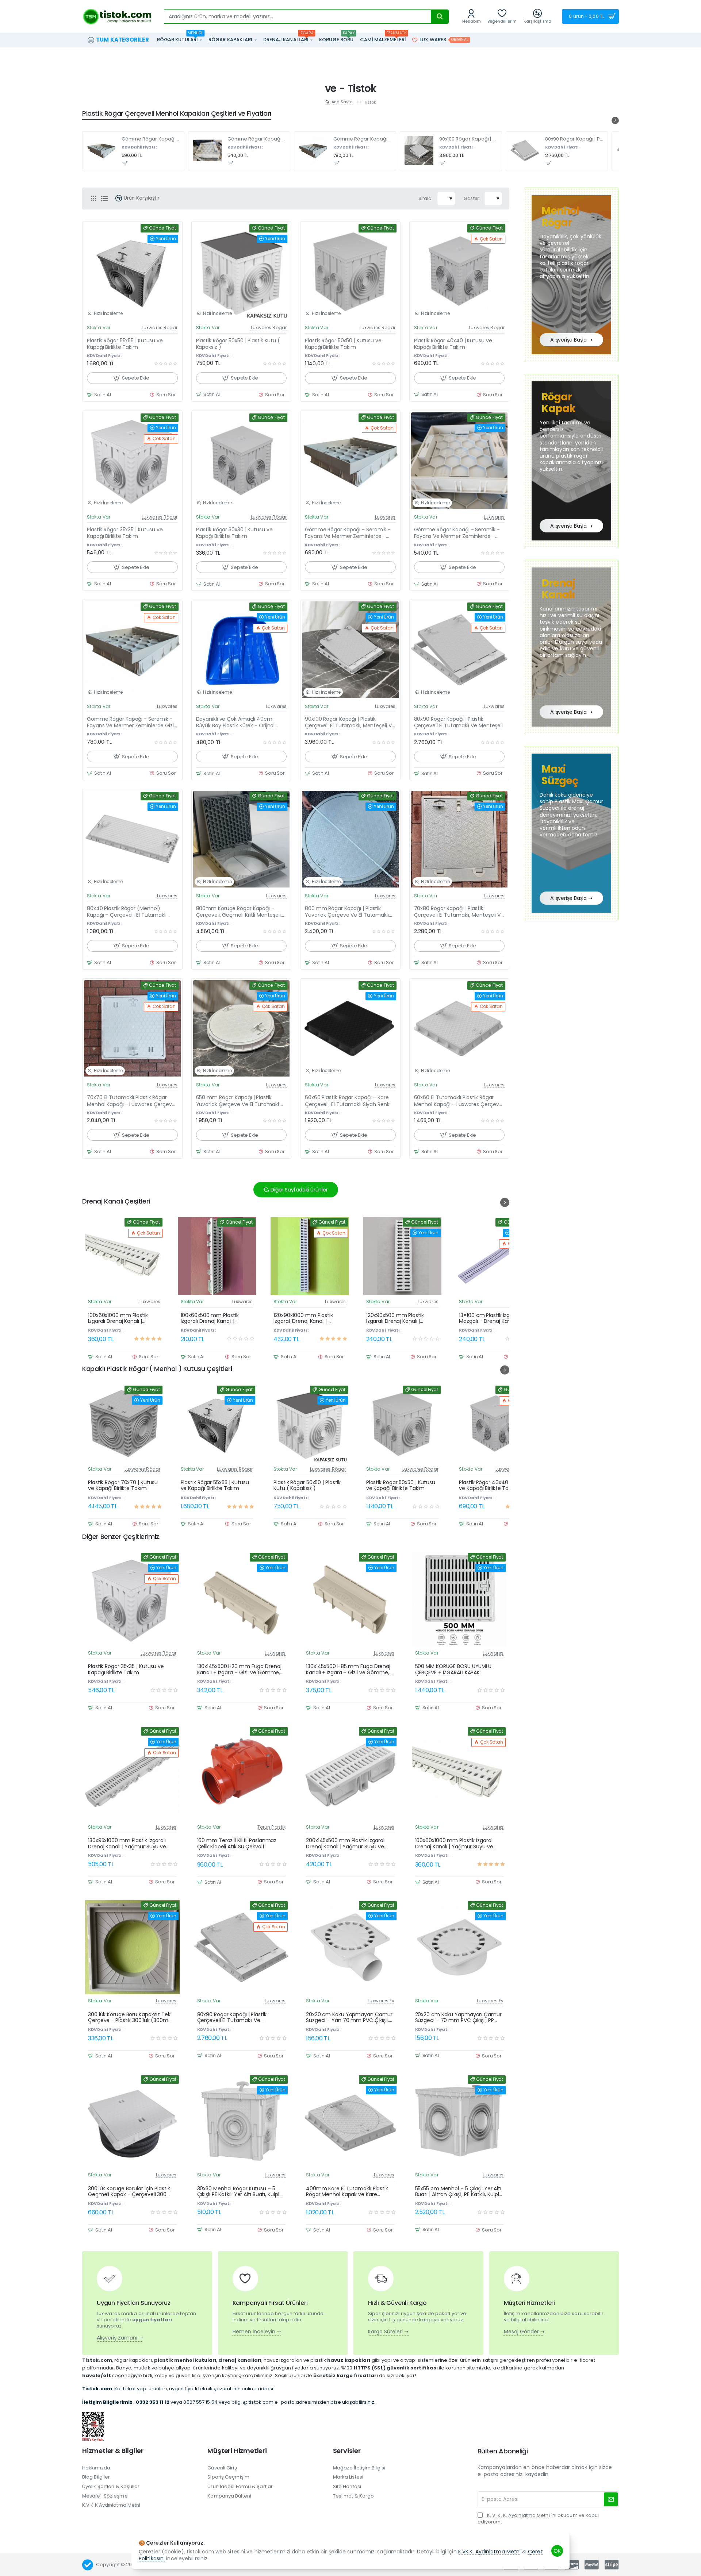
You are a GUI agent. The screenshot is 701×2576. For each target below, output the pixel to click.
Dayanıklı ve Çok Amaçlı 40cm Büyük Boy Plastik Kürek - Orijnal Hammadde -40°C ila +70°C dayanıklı (235, 722)
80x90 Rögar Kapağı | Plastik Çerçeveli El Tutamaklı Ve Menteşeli (574, 139)
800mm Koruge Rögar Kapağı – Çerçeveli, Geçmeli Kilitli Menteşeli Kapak (238, 912)
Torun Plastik (271, 1827)
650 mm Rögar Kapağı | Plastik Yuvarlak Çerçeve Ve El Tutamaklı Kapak (238, 1101)
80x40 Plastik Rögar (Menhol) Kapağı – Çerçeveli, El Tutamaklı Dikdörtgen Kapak (127, 912)
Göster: (472, 198)
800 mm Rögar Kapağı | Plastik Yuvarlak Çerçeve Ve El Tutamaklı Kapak (347, 912)
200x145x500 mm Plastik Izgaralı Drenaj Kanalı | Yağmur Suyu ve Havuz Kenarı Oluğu (346, 1844)
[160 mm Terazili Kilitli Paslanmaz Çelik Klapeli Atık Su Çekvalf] (242, 1773)
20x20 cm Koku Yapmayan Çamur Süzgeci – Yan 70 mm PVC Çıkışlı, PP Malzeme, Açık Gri (349, 2018)
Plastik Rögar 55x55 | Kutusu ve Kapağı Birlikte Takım (125, 344)
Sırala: (426, 198)
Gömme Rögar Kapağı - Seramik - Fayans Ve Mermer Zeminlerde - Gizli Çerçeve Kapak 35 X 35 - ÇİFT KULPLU (257, 139)
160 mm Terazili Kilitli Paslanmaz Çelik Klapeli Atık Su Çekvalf (237, 1844)
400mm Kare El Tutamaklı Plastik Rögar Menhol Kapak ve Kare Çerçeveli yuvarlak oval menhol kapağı (347, 2192)
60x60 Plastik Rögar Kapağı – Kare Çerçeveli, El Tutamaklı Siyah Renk (347, 1101)
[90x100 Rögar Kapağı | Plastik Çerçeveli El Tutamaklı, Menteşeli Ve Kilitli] (419, 151)
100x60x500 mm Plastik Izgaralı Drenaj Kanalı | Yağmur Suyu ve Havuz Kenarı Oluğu (210, 1318)
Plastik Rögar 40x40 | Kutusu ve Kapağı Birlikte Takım (453, 344)
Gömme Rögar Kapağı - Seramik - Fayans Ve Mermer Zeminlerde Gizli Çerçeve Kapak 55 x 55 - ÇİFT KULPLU (363, 139)
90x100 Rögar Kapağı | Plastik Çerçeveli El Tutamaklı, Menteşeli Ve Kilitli (468, 139)
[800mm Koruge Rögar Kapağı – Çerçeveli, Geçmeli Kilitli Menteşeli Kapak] (242, 839)
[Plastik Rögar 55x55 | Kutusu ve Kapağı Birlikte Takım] (132, 271)
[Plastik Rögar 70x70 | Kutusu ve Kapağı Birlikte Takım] (124, 1424)
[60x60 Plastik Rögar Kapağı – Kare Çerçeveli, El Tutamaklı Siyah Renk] (350, 1029)
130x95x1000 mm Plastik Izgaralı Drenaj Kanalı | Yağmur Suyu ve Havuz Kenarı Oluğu (127, 1844)
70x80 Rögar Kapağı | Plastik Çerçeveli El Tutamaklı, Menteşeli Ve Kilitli (459, 912)
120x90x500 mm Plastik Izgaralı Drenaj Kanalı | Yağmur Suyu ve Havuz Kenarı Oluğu (395, 1318)
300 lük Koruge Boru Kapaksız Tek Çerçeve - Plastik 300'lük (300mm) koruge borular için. (132, 2018)
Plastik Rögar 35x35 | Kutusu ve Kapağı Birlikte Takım (125, 533)
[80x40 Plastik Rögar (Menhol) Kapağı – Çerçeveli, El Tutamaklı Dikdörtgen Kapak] (132, 839)
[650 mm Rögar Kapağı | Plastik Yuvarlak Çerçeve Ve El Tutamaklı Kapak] (242, 1029)
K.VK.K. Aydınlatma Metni (489, 2552)
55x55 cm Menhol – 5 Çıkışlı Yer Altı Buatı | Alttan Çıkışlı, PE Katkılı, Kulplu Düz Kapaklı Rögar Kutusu (459, 2192)
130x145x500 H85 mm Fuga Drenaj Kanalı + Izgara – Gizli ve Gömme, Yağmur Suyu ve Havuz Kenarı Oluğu (348, 1670)
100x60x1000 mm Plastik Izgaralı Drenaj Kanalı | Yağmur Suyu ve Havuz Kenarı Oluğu (118, 1318)
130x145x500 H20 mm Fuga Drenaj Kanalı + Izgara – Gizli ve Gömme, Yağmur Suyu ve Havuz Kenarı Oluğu (239, 1670)
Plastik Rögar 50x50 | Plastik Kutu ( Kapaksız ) (238, 344)
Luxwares (385, 517)
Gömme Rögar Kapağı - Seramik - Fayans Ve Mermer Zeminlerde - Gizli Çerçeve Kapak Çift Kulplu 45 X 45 (151, 139)
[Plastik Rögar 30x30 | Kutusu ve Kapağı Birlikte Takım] (242, 461)
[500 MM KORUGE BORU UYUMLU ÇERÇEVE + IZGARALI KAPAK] (459, 1599)
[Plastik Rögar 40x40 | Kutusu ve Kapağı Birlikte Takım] (459, 271)
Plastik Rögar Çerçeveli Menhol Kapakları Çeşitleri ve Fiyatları (177, 114)
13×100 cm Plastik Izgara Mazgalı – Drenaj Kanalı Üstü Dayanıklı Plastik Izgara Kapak (495, 1318)
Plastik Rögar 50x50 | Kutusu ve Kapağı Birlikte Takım (343, 344)
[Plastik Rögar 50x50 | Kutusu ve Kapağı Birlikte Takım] (350, 271)
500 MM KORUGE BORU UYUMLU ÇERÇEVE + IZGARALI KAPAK (453, 1670)
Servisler (347, 2451)
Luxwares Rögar (160, 328)
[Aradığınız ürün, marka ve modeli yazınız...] (440, 17)
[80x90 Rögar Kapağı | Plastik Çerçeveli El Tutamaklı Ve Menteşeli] (525, 151)
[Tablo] (93, 199)
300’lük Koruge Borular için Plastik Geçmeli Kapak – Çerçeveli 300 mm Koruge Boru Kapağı (129, 2192)
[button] (125, 163)
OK (557, 2551)
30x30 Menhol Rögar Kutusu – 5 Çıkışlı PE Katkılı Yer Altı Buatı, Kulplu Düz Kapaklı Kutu (240, 2192)
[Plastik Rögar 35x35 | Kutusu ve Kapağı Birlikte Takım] (132, 461)
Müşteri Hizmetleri (237, 2451)
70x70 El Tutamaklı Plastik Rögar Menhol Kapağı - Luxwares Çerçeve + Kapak (131, 1101)
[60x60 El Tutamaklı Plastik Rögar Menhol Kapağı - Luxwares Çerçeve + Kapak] (459, 1029)
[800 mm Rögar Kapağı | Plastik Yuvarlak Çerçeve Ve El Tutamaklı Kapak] (350, 839)
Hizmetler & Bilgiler (113, 2451)
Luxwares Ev (381, 2001)
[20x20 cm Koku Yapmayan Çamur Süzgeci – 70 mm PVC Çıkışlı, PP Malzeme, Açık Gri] (459, 1947)
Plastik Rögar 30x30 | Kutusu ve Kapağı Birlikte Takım (234, 533)
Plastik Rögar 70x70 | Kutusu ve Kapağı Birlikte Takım (123, 1486)
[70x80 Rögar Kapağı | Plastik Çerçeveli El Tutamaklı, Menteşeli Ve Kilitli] (459, 839)
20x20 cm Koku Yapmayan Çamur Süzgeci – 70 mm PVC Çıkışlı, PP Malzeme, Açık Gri (458, 2018)
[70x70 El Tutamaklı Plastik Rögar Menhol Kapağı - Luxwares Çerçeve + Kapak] (132, 1029)
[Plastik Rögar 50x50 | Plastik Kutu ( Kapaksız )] (242, 271)
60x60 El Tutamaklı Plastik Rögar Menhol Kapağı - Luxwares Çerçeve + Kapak (458, 1101)
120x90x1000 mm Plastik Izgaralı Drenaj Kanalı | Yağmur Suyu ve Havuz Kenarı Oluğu (303, 1318)
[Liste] (104, 199)
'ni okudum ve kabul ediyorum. (538, 2519)
